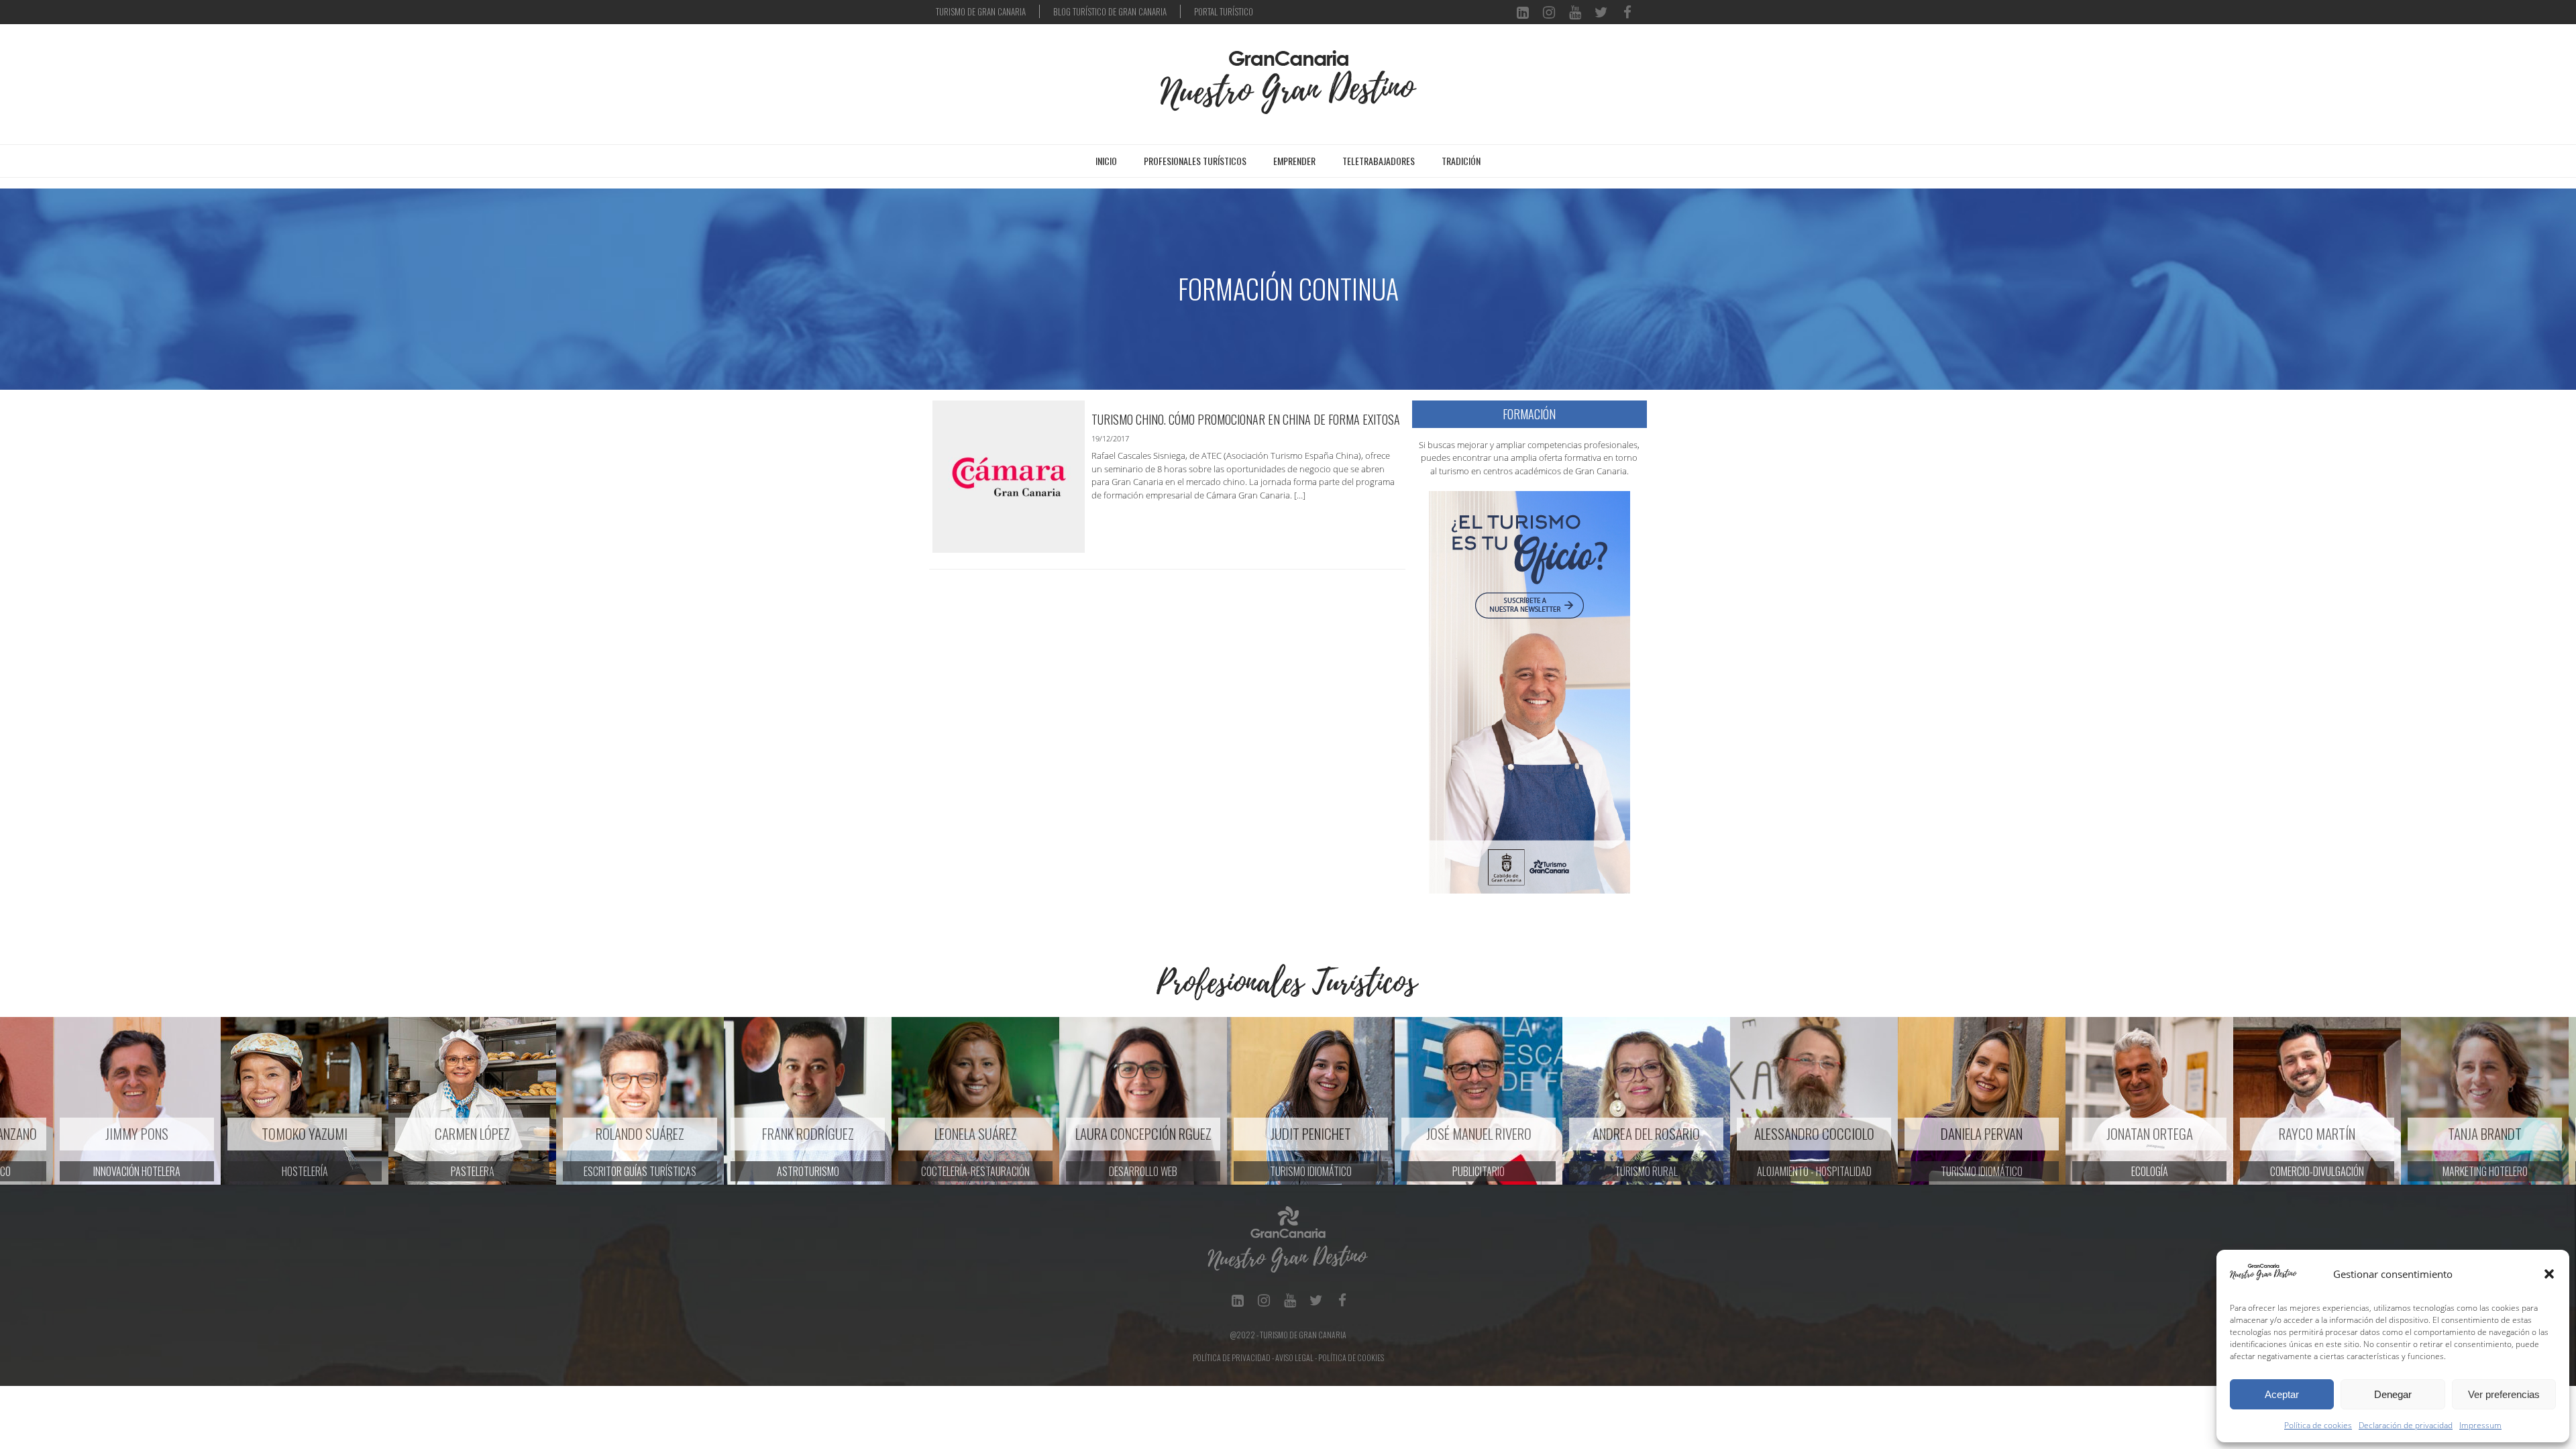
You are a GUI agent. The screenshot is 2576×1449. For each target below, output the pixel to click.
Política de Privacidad (1232, 1357)
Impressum (2480, 1425)
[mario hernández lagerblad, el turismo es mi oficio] (1529, 691)
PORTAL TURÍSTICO (1224, 11)
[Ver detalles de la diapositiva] (84, 1101)
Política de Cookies (1351, 1357)
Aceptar (2282, 1394)
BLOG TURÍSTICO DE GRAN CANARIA (1110, 11)
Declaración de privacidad (2406, 1425)
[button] (2549, 1274)
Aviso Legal (1294, 1357)
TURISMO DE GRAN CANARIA (981, 11)
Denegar (2393, 1394)
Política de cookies (2318, 1425)
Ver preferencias (2504, 1394)
